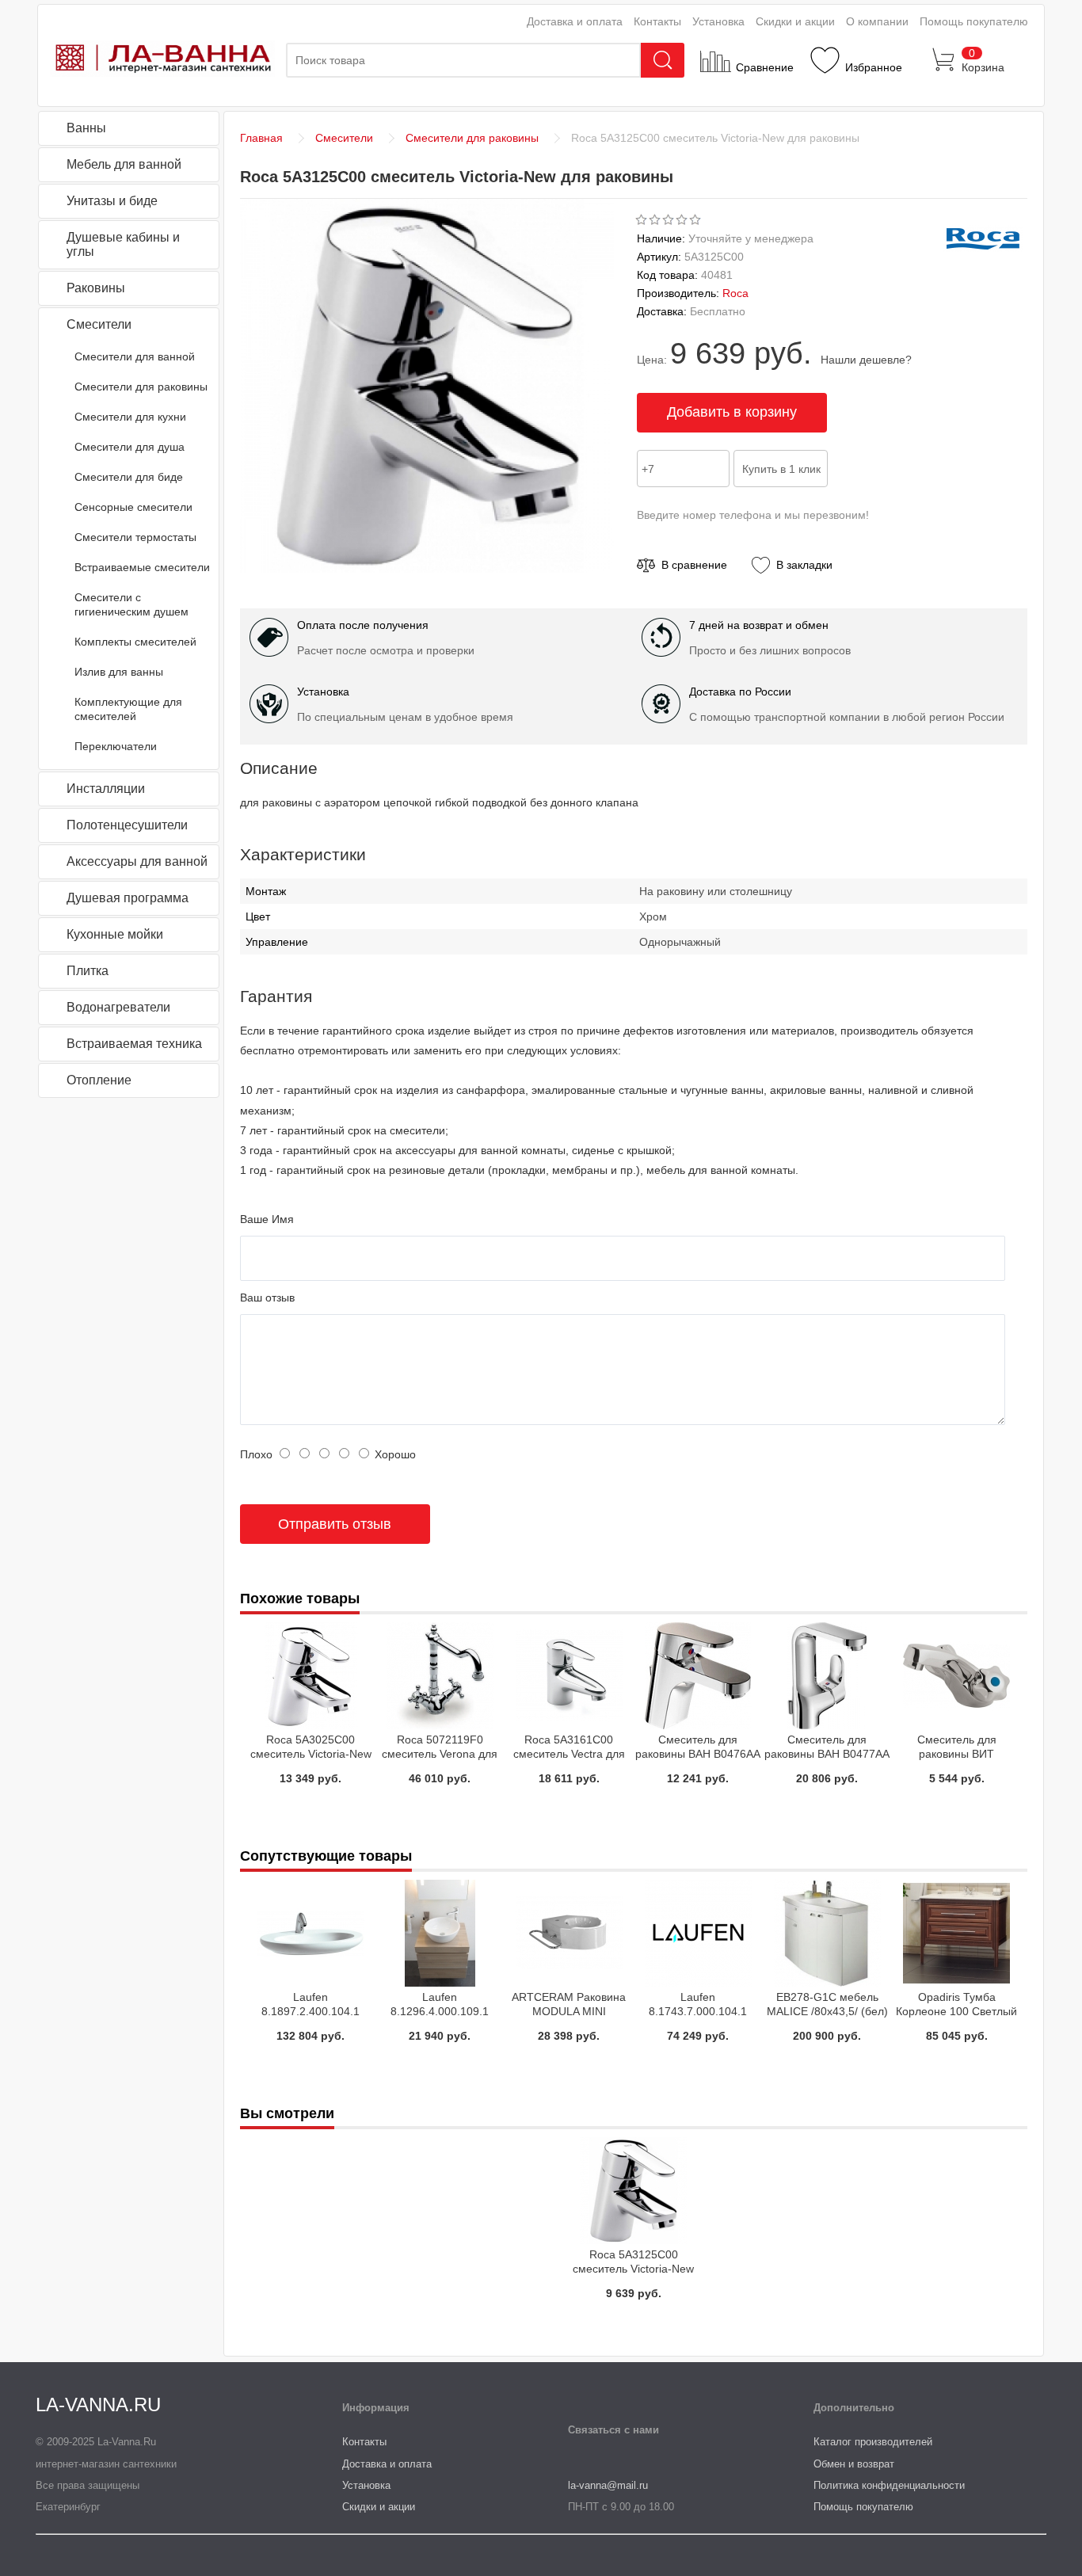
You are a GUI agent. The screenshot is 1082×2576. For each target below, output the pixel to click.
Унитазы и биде (112, 201)
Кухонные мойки (115, 934)
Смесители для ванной (135, 356)
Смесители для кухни (130, 417)
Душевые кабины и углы (123, 244)
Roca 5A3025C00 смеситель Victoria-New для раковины (311, 1754)
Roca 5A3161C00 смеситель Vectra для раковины (569, 1754)
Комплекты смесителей (135, 642)
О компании (877, 21)
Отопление (99, 1080)
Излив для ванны (119, 672)
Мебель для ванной (124, 164)
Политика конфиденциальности (889, 2485)
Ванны (86, 128)
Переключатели (116, 746)
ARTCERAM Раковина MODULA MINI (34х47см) (569, 2011)
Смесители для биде (129, 477)
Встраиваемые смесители (142, 567)
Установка (718, 21)
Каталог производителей (873, 2442)
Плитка (88, 971)
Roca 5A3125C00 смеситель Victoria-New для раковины (633, 2269)
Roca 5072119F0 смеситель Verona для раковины (440, 1754)
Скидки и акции (795, 21)
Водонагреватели (118, 1007)
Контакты (657, 21)
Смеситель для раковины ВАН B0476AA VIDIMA (698, 1754)
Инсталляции (106, 789)
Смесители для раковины (141, 387)
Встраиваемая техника (134, 1044)
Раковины (96, 288)
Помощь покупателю (974, 21)
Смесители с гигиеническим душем (131, 604)
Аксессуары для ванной (137, 861)
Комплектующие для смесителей (128, 709)
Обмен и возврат (854, 2464)
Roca (735, 293)
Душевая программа (128, 898)
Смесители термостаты (135, 537)
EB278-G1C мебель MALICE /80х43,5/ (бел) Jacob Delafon (827, 2011)
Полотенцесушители (127, 825)
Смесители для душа (130, 447)
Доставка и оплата (575, 21)
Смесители (99, 324)
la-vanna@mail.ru (608, 2485)
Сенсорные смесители (133, 507)
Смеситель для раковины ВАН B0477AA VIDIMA (827, 1754)
